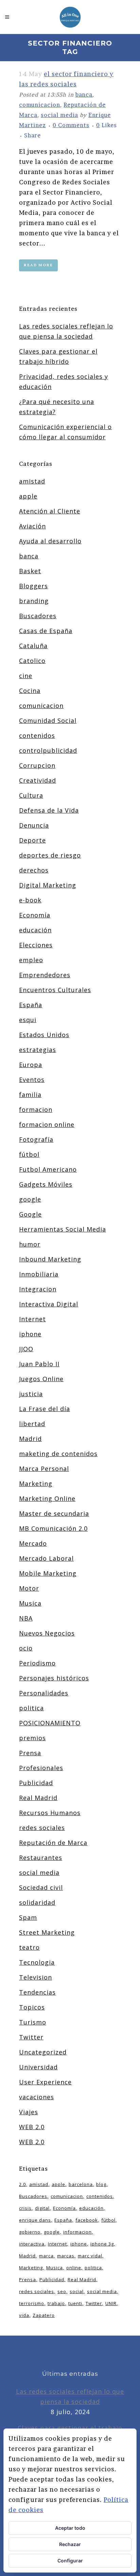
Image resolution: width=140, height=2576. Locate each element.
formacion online (47, 1124)
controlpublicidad (48, 750)
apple (28, 496)
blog (101, 2184)
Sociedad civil (41, 1887)
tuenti (75, 2303)
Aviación (32, 526)
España (31, 1005)
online (74, 2268)
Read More (38, 265)
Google (30, 1214)
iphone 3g (102, 2244)
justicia (31, 1394)
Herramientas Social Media (63, 1229)
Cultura (31, 795)
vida (24, 2315)
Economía (35, 915)
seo (62, 2291)
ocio (26, 1648)
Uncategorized (43, 2052)
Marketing (36, 1484)
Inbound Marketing (50, 1259)
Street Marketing (47, 1932)
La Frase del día (45, 1409)
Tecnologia (37, 1962)
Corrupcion (37, 765)
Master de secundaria (54, 1513)
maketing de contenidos (58, 1454)
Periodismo (37, 1663)
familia (30, 1095)
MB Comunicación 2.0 (53, 1528)
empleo (31, 960)
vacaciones (37, 2097)
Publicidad (36, 1783)
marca (46, 2256)
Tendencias (37, 1992)
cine (26, 676)
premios (32, 1738)
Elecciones (36, 945)
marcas (66, 2256)
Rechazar (70, 2544)
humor (30, 1244)
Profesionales (41, 1768)
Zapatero (44, 2315)
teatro (29, 1947)
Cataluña (33, 646)
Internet (32, 1319)
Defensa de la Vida (49, 810)
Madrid (30, 1439)
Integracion (38, 1289)
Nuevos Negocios (47, 1633)
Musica (30, 1603)
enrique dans (35, 2220)
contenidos (37, 735)
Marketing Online (47, 1498)
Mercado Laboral (46, 1558)
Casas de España (46, 631)
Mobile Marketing (48, 1573)
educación (35, 930)
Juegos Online (41, 1379)
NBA (26, 1618)
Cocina (30, 691)
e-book (30, 900)
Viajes (29, 2112)
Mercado (33, 1543)
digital (42, 2208)
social (77, 2291)
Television (36, 1977)
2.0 (22, 2184)
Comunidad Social (48, 721)
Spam (28, 1917)
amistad (32, 481)
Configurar (70, 2561)
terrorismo (32, 2303)
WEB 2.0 (32, 2127)
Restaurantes (41, 1858)
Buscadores (38, 616)
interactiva (32, 2244)
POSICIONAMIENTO (50, 1723)
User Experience (45, 2082)
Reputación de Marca (53, 1843)
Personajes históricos (54, 1678)
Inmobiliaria (39, 1274)
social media (59, 115)
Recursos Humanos (50, 1813)
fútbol (29, 1154)
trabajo (56, 2303)
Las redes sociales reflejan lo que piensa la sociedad (70, 2396)
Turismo (33, 2022)
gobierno (30, 2232)
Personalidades (44, 1693)
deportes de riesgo (50, 855)
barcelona (81, 2184)
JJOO (26, 1349)
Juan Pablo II (39, 1364)
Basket (30, 571)
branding (34, 601)
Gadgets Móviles (46, 1184)
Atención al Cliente (50, 511)
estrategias (38, 1050)
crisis (25, 2208)
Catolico (32, 661)
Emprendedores (45, 975)
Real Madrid (38, 1798)
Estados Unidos (44, 1035)
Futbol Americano (48, 1169)
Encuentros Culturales (55, 990)
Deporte (32, 840)
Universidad (38, 2067)
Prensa (30, 1753)
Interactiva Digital (49, 1304)
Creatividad (38, 780)
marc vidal (90, 2256)
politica (31, 1708)
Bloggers (33, 586)
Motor (29, 1588)
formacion (36, 1109)
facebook (87, 2220)
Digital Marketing (48, 885)
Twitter (31, 2037)
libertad (32, 1424)
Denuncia (34, 825)
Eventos (32, 1080)
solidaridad (37, 1902)
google (30, 1199)
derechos (34, 870)
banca (84, 95)
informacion (77, 2232)
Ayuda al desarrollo (50, 541)
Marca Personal (44, 1469)
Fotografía (36, 1139)
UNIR (111, 2303)
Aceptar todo (70, 2528)
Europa (31, 1065)
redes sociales (42, 1828)
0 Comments (71, 125)
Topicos (32, 2007)
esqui (28, 1020)
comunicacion (40, 105)
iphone (30, 1334)
